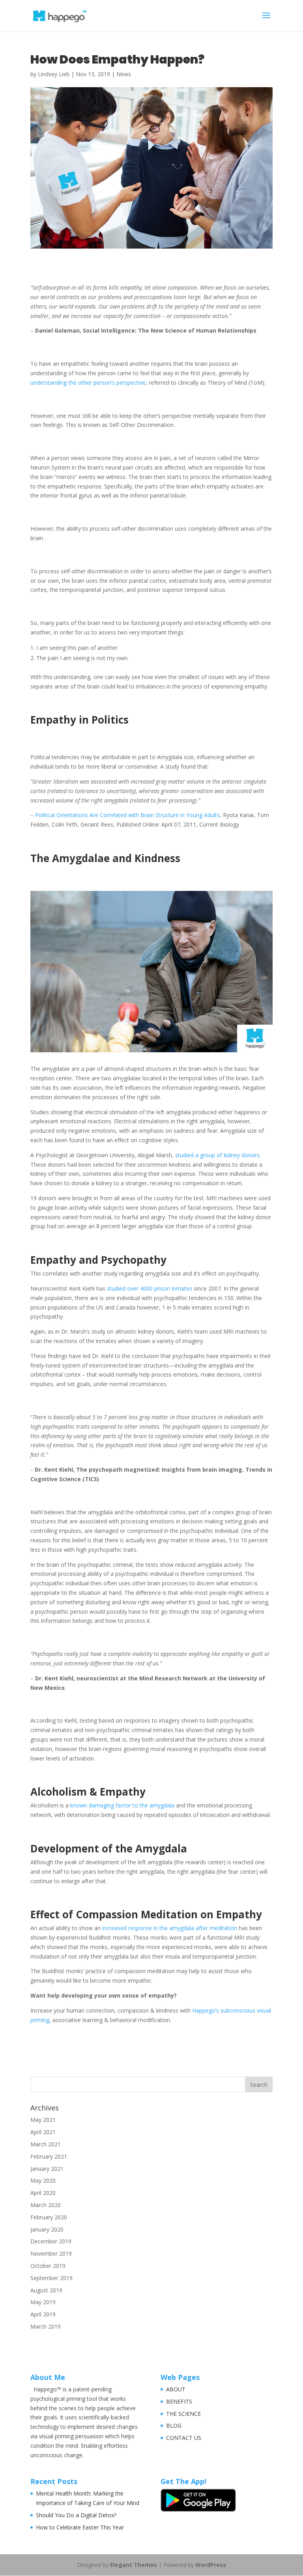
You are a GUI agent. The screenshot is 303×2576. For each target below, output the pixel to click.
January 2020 (47, 2229)
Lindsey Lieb (54, 74)
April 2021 (43, 2132)
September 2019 (51, 2278)
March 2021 (46, 2144)
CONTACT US (184, 2438)
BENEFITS (179, 2401)
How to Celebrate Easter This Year (80, 2527)
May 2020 (43, 2180)
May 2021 (43, 2120)
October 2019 (48, 2266)
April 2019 (43, 2314)
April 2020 (43, 2193)
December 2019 (51, 2241)
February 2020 (49, 2217)
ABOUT (176, 2389)
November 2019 (51, 2253)
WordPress (211, 2565)
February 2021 (49, 2156)
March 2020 (46, 2205)
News (124, 74)
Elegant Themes (134, 2565)
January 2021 (47, 2169)
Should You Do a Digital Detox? (76, 2515)
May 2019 (43, 2302)
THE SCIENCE (183, 2414)
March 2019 (46, 2326)
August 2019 (46, 2290)
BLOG (174, 2425)
